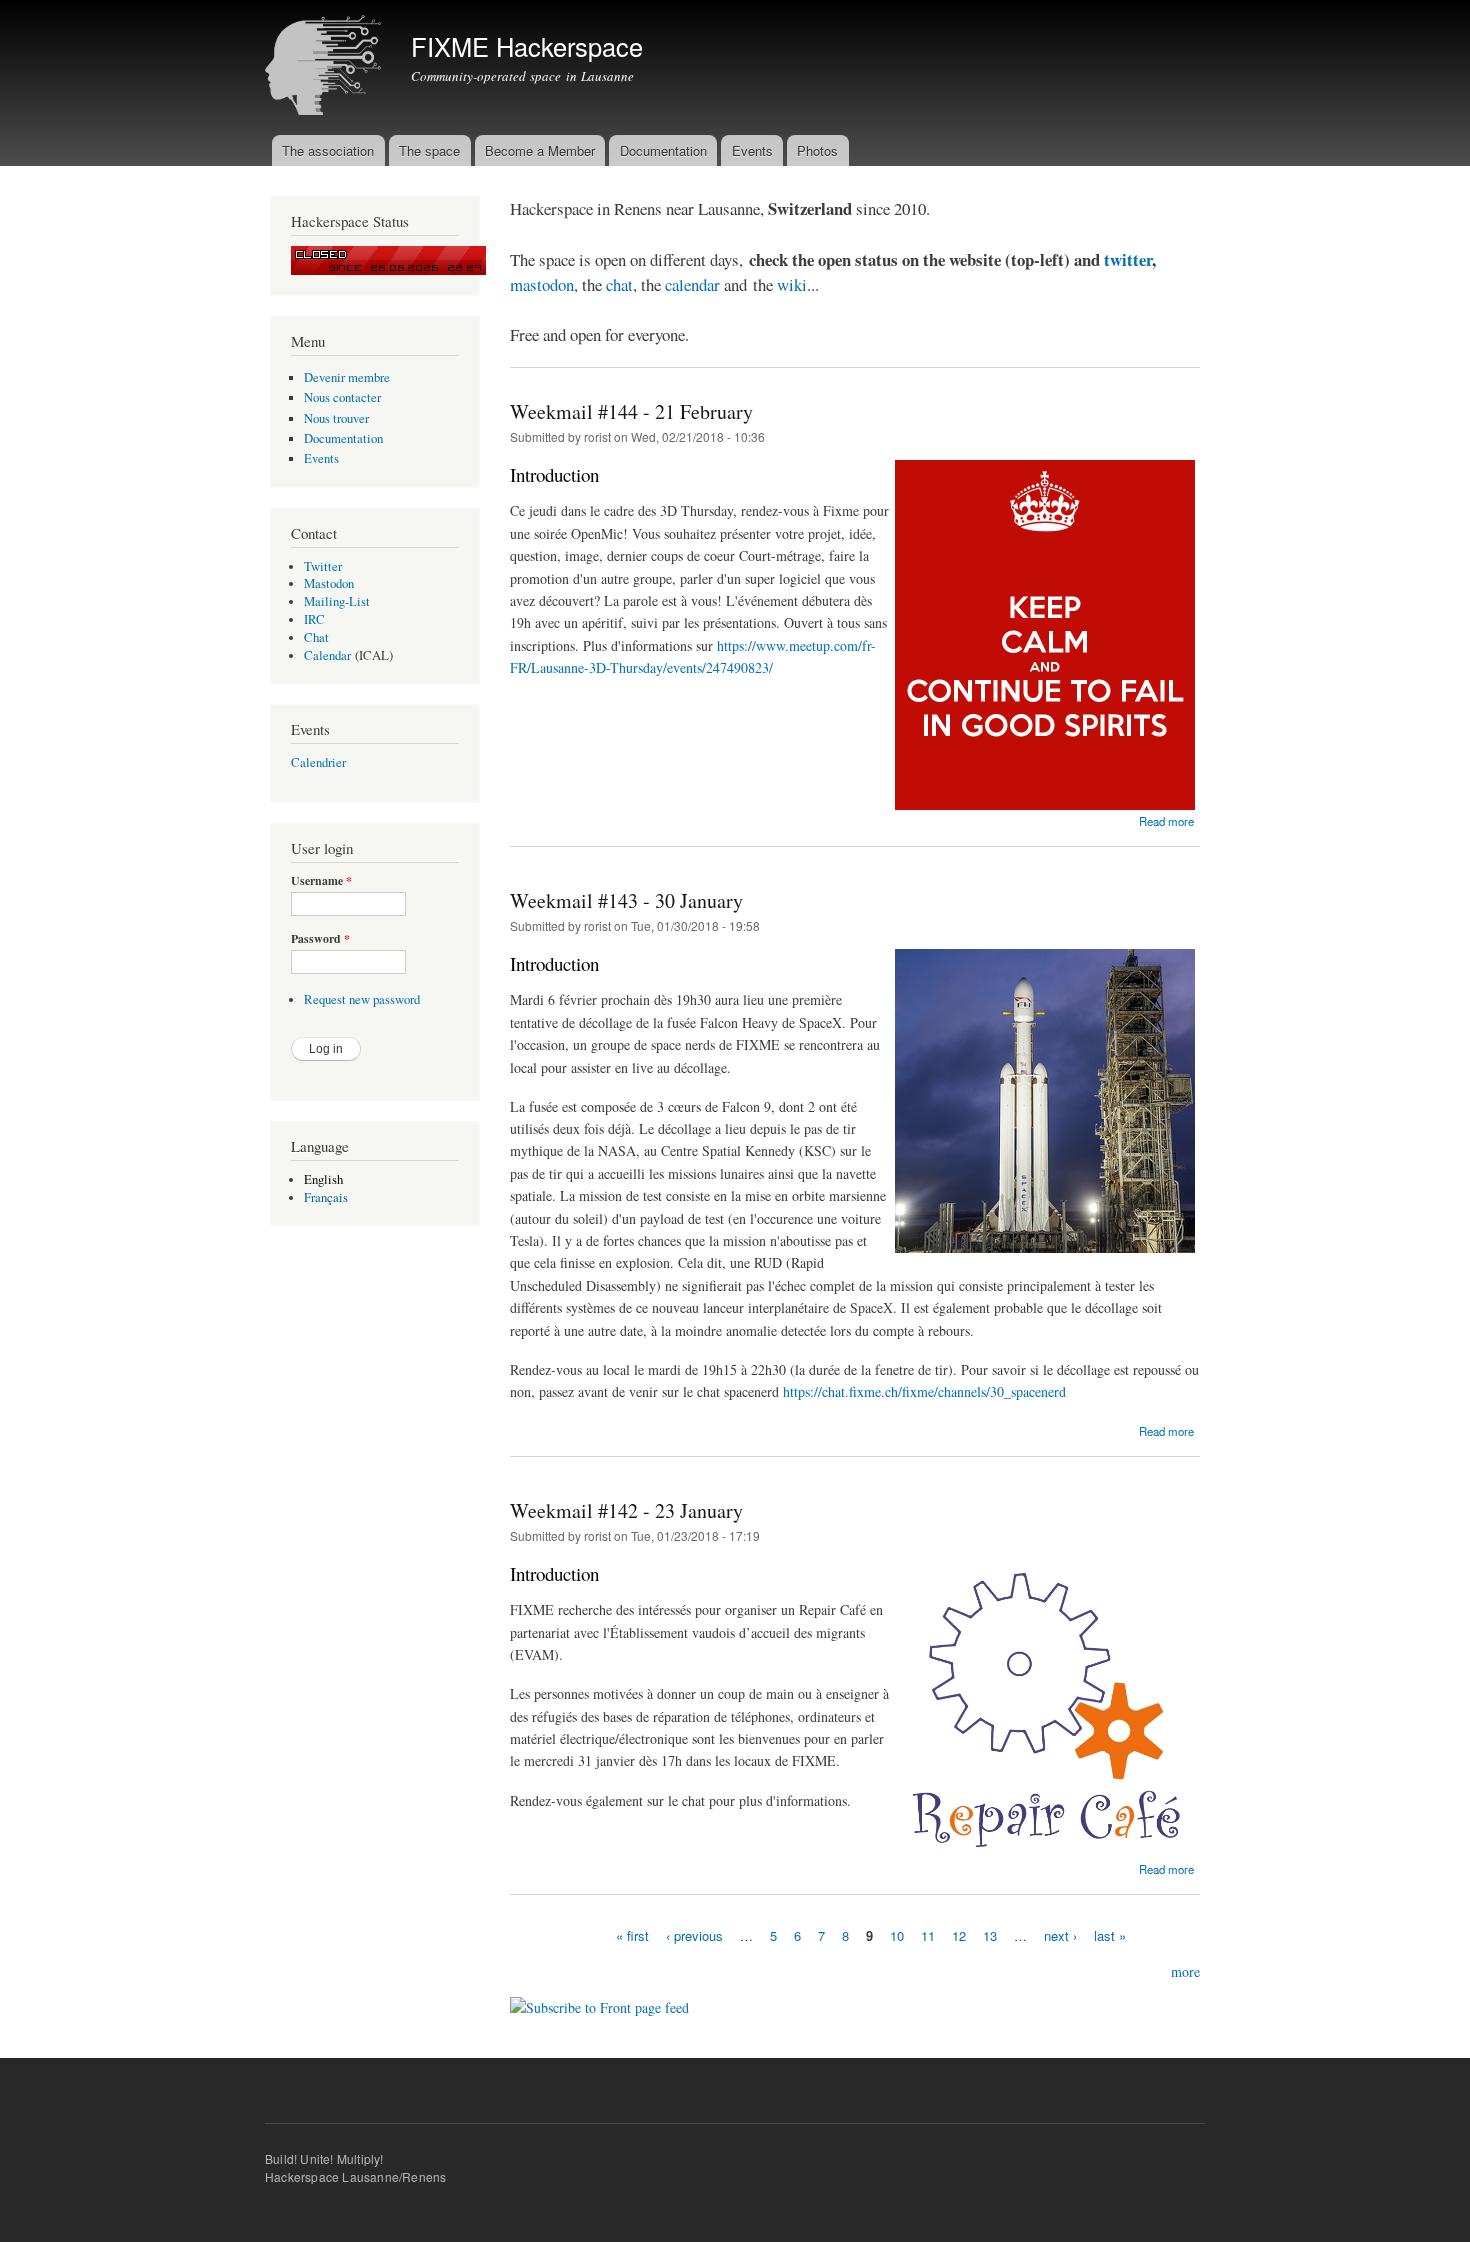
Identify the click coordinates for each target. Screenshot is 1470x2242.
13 (990, 1934)
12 (959, 1934)
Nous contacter (342, 397)
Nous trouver (336, 418)
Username (321, 881)
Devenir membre (347, 377)
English (323, 1179)
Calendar (327, 655)
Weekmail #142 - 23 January (626, 1510)
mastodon (542, 284)
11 (928, 1934)
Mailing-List (337, 601)
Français (326, 1197)
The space (429, 150)
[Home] (325, 67)
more (1185, 1971)
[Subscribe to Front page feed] (599, 2000)
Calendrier (318, 762)
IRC (314, 619)
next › (1060, 1934)
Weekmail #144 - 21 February (631, 411)
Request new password (362, 999)
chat (619, 284)
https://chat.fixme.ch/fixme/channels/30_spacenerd (924, 1391)
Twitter (323, 566)
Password (320, 939)
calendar (694, 284)
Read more (1166, 821)
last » (1110, 1934)
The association (328, 150)
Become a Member (540, 150)
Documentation (663, 150)
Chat (316, 637)
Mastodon (329, 583)
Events (752, 150)
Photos (817, 150)
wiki (792, 284)
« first (632, 1934)
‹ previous (694, 1934)
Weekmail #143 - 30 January (626, 900)
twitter (1128, 259)
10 (897, 1934)
